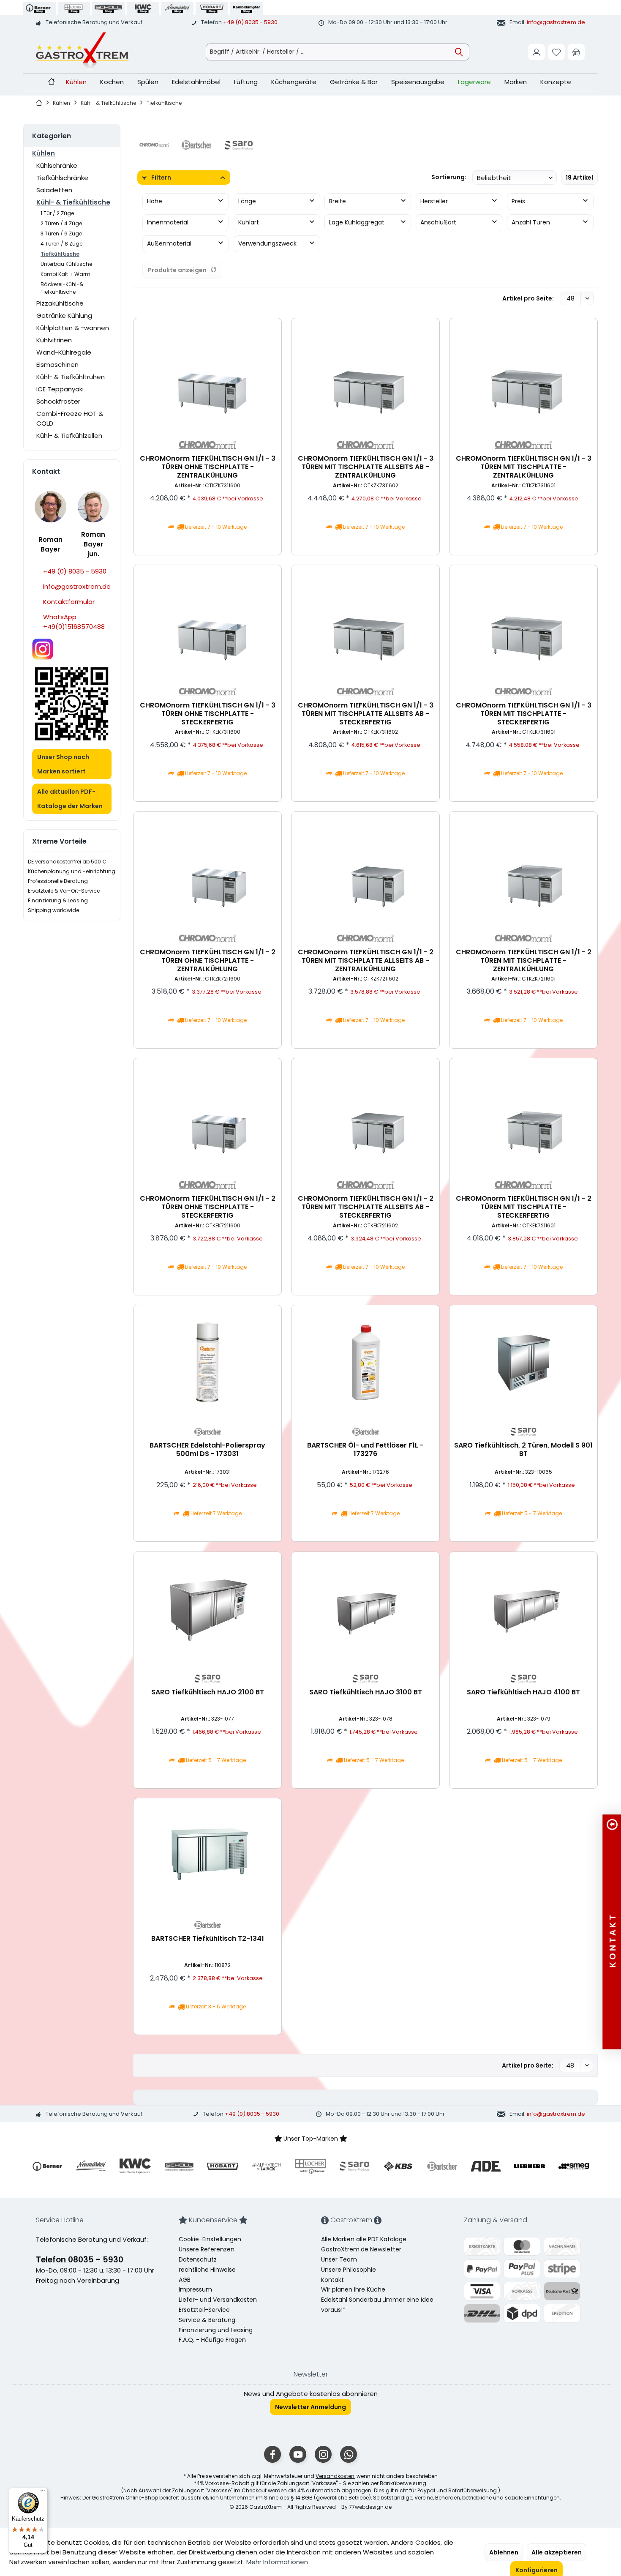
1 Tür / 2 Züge (57, 213)
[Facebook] (272, 2454)
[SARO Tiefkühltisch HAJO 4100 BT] (523, 1609)
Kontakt (332, 2280)
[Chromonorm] (154, 145)
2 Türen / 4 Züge (61, 223)
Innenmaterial (168, 222)
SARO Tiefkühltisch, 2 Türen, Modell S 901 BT (523, 1450)
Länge (247, 201)
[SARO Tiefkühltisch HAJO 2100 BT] (207, 1609)
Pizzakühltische (60, 303)
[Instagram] (323, 2454)
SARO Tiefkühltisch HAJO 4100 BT (523, 1692)
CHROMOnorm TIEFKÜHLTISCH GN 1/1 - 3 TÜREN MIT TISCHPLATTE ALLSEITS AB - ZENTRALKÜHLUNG (366, 467)
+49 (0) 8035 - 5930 (250, 22)
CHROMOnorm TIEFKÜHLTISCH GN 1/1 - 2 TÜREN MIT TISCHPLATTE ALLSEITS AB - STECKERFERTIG (366, 1207)
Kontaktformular (69, 602)
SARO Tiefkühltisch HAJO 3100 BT (366, 1692)
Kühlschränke (57, 165)
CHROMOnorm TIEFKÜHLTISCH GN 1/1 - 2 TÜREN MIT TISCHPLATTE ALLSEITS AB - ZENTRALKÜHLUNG (366, 960)
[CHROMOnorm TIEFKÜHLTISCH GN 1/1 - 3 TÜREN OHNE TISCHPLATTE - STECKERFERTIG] (207, 622)
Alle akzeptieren (557, 2552)
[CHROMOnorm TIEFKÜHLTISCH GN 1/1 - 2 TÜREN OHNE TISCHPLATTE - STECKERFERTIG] (207, 1115)
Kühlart (249, 222)
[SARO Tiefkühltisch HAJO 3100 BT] (365, 1609)
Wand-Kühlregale (64, 352)
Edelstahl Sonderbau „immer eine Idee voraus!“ (377, 2305)
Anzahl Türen (531, 222)
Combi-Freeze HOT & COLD (70, 418)
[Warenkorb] (576, 52)
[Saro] (239, 145)
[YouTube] (298, 2454)
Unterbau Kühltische (66, 264)
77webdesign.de (370, 2507)
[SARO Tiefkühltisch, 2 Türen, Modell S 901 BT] (523, 1362)
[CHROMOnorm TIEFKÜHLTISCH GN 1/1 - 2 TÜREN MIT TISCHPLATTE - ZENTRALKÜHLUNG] (523, 869)
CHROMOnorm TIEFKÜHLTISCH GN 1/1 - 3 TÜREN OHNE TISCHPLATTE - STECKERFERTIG (208, 714)
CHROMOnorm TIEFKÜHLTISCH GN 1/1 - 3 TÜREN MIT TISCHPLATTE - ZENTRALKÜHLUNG (524, 467)
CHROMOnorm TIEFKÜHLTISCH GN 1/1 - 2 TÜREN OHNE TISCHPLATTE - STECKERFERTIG (208, 1207)
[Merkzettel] (556, 52)
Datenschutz (198, 2259)
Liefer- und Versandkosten (218, 2300)
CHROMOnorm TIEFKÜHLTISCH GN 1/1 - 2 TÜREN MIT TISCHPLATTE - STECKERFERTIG (524, 1207)
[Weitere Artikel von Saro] (523, 1432)
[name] (47, 2166)
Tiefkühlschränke (62, 178)
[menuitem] (576, 52)
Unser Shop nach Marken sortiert (63, 764)
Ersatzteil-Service (204, 2310)
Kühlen (44, 153)
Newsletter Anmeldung (310, 2407)
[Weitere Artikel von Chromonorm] (207, 445)
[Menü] (43, 2493)
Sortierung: (449, 177)
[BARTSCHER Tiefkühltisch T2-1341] (207, 1855)
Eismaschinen (57, 365)
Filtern (161, 178)
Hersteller (434, 201)
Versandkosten (335, 2476)
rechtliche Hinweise (207, 2270)
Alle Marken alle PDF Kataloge (364, 2239)
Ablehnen (504, 2552)
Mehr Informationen (277, 2562)
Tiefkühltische (60, 254)
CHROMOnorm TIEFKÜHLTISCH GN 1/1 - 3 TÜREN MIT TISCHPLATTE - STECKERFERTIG (524, 714)
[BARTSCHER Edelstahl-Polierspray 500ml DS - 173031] (207, 1362)
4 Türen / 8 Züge (61, 244)
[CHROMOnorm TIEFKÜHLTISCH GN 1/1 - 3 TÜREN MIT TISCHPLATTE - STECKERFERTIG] (523, 622)
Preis (518, 201)
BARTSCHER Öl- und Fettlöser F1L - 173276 (365, 1450)
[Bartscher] (196, 145)
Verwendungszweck (267, 243)
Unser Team (339, 2259)
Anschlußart (438, 222)
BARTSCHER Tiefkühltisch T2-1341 (208, 1939)
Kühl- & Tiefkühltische (73, 202)
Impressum (195, 2289)
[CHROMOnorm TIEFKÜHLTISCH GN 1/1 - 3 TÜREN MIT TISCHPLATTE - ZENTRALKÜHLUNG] (523, 375)
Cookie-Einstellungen (210, 2239)
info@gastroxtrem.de (556, 22)
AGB (185, 2280)
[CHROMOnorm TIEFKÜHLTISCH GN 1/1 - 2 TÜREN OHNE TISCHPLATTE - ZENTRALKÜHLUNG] (207, 869)
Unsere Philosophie (349, 2270)
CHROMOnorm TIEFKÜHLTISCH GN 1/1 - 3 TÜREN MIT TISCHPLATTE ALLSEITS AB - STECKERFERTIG (366, 714)
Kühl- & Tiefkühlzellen (69, 436)
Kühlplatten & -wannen (73, 328)
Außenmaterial (169, 243)
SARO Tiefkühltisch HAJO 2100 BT (208, 1692)
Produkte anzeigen (177, 270)
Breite (338, 201)
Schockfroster (58, 401)
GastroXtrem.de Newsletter (361, 2249)
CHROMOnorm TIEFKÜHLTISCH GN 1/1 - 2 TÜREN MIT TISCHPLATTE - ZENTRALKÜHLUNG (524, 960)
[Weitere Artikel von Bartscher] (207, 1432)
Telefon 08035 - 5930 (80, 2260)
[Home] (51, 82)
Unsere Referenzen (207, 2249)
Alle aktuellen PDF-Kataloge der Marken (70, 799)
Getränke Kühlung (64, 316)
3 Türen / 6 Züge (61, 234)
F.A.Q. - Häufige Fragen (212, 2340)
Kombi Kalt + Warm (65, 274)
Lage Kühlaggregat (357, 222)
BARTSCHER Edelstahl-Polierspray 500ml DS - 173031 (207, 1450)
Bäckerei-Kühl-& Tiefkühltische (62, 288)
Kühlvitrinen (54, 340)
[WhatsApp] (349, 2454)
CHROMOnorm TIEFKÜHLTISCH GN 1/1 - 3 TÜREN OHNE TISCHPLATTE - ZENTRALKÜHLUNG (208, 467)
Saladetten (54, 190)
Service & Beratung (207, 2320)
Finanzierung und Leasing (216, 2330)
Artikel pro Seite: (528, 298)
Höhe (155, 201)
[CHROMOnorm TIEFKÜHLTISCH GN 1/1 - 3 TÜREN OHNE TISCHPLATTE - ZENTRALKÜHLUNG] (207, 375)
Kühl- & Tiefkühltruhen (71, 377)
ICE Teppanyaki (60, 389)
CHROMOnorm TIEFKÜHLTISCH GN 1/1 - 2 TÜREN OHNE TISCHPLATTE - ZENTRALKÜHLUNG (208, 960)
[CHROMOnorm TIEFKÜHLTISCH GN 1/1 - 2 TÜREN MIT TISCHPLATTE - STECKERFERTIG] (523, 1115)
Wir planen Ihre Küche (353, 2289)
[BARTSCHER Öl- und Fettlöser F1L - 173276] (365, 1362)
